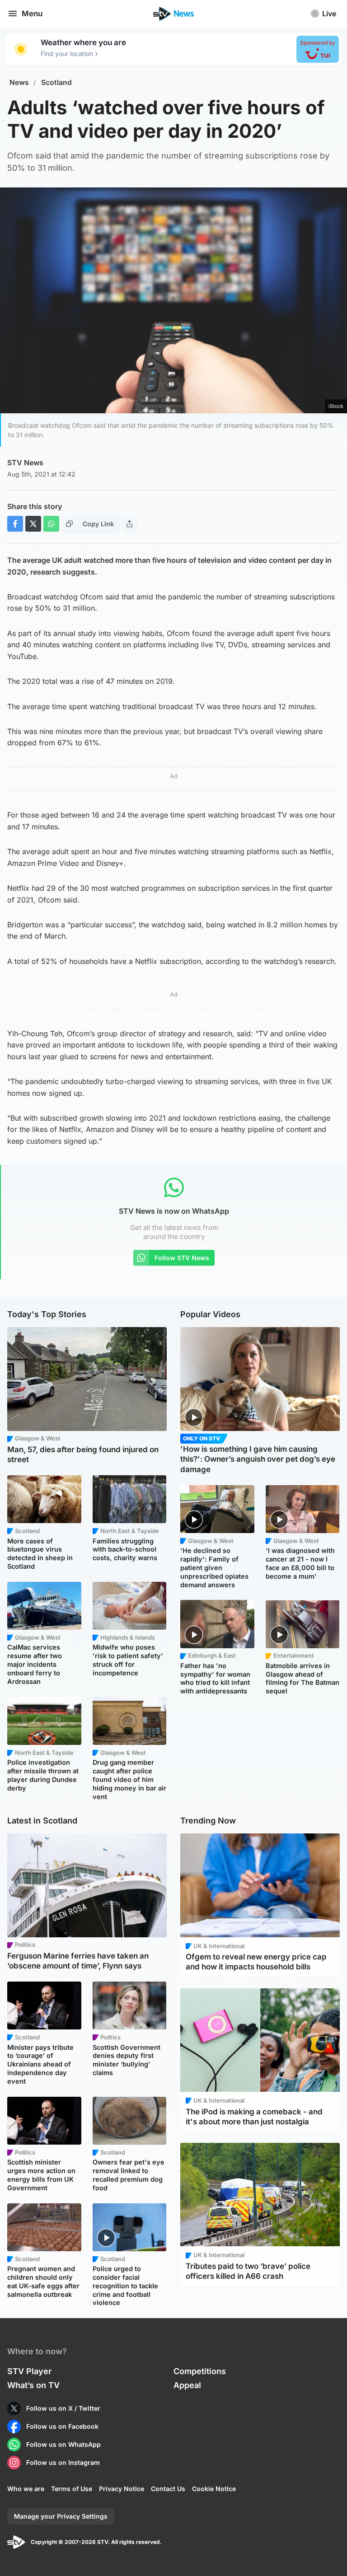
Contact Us (168, 2489)
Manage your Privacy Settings (61, 2516)
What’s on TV (33, 2385)
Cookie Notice (214, 2489)
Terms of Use (72, 2489)
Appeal (187, 2385)
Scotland (56, 82)
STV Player (29, 2371)
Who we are (26, 2489)
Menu (32, 14)
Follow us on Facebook (62, 2426)
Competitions (200, 2371)
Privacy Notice (122, 2489)
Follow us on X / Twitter (63, 2408)
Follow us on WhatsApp (63, 2444)
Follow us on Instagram (63, 2462)
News (19, 82)
